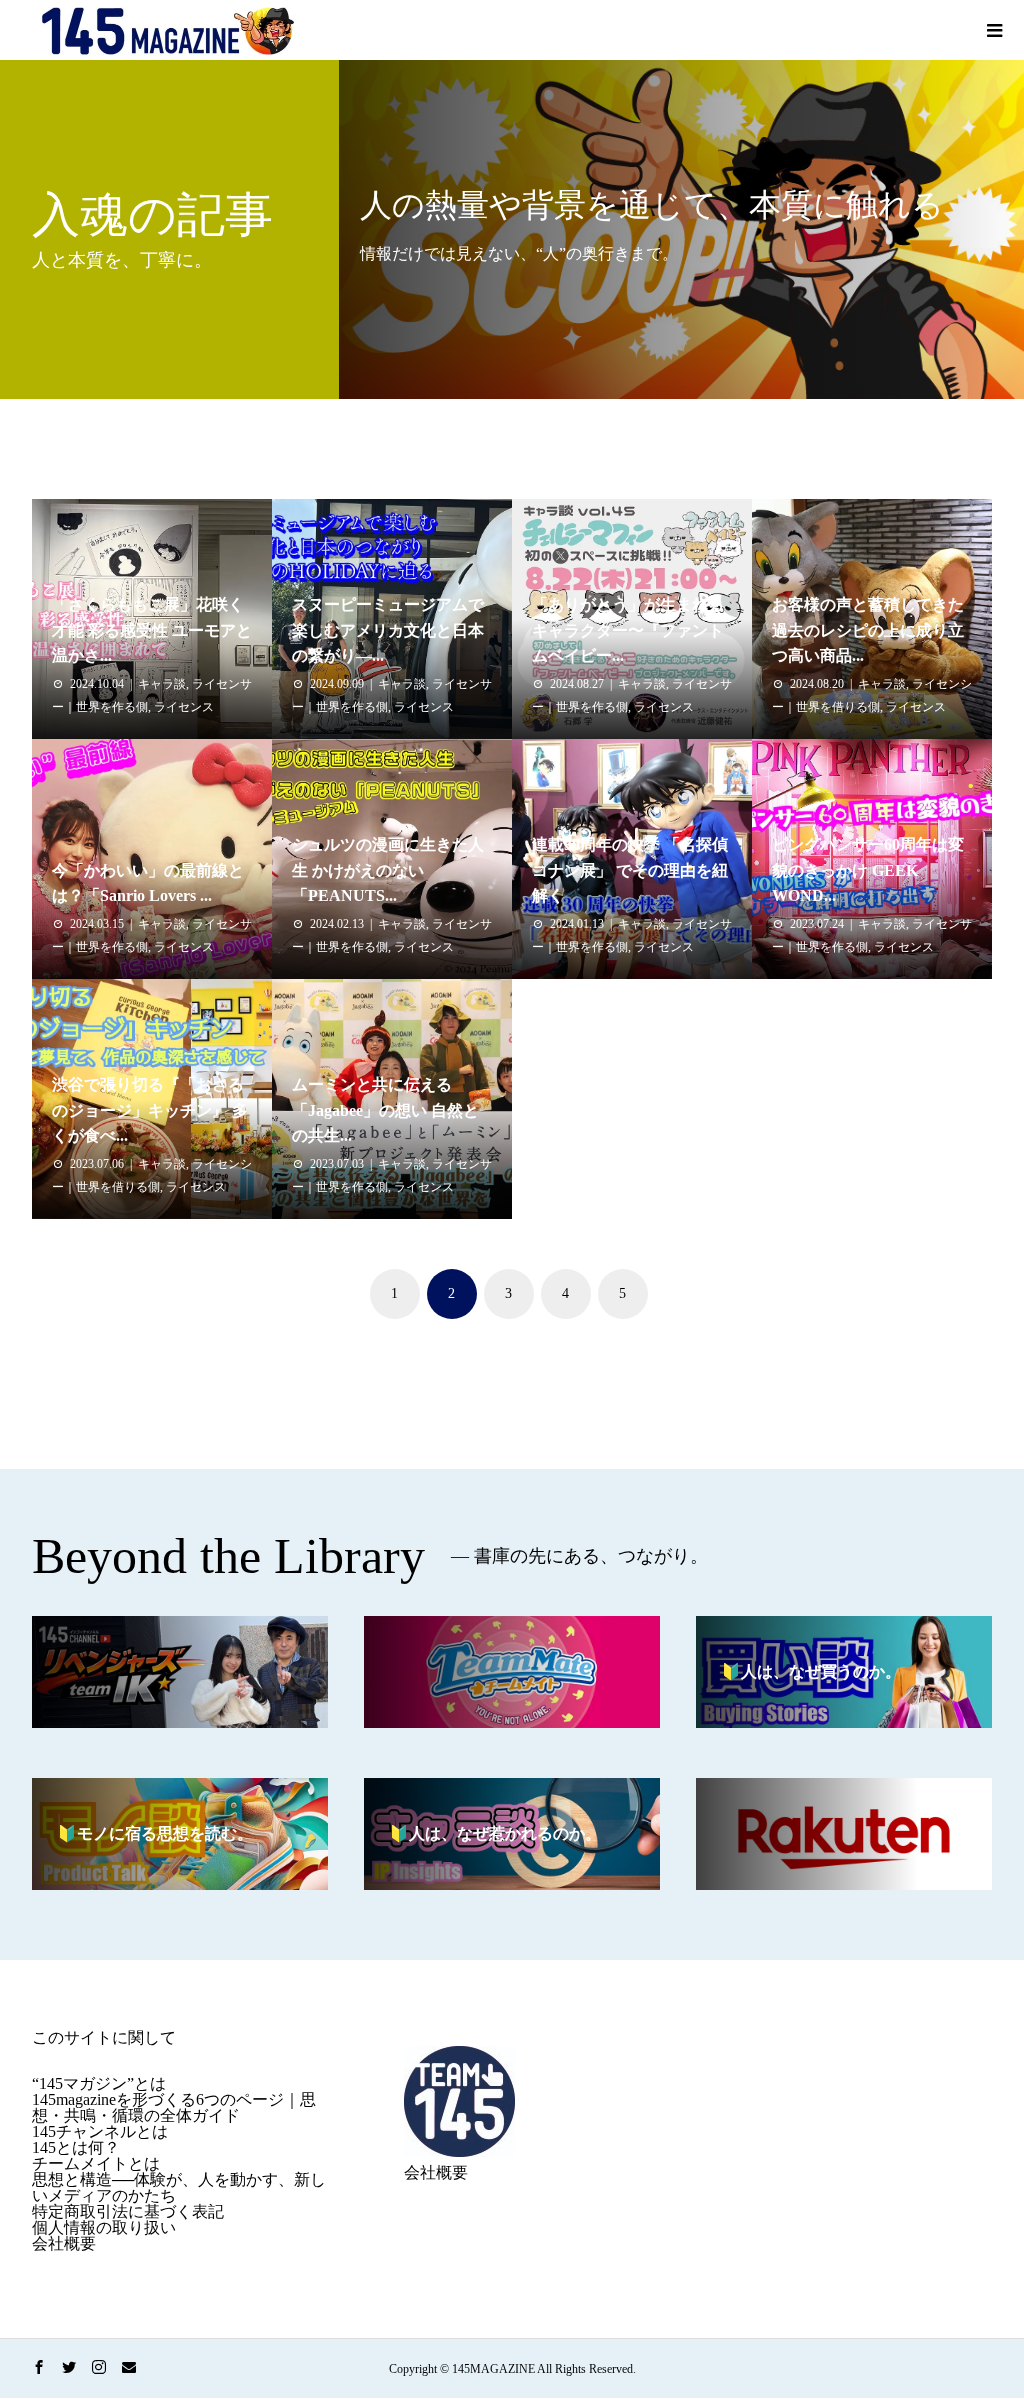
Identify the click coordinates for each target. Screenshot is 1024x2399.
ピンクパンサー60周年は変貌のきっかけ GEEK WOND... (868, 870)
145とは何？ (76, 2147)
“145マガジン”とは (99, 2083)
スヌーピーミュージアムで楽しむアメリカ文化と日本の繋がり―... (388, 630)
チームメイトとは (96, 2163)
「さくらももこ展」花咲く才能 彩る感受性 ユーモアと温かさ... (152, 630)
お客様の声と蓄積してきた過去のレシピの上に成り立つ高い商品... (868, 630)
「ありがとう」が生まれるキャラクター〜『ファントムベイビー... (628, 630)
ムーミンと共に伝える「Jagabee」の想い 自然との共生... (385, 1110)
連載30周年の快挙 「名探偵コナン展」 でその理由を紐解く (630, 870)
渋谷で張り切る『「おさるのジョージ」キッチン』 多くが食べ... (150, 1110)
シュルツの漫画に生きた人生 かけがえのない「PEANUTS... (388, 870)
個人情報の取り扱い (104, 2227)
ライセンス (184, 707)
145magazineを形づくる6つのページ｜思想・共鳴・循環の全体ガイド (174, 2107)
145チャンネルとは (100, 2131)
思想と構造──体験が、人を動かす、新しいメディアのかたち (179, 2187)
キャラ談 (162, 684)
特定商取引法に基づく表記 (128, 2211)
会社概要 (64, 2243)
